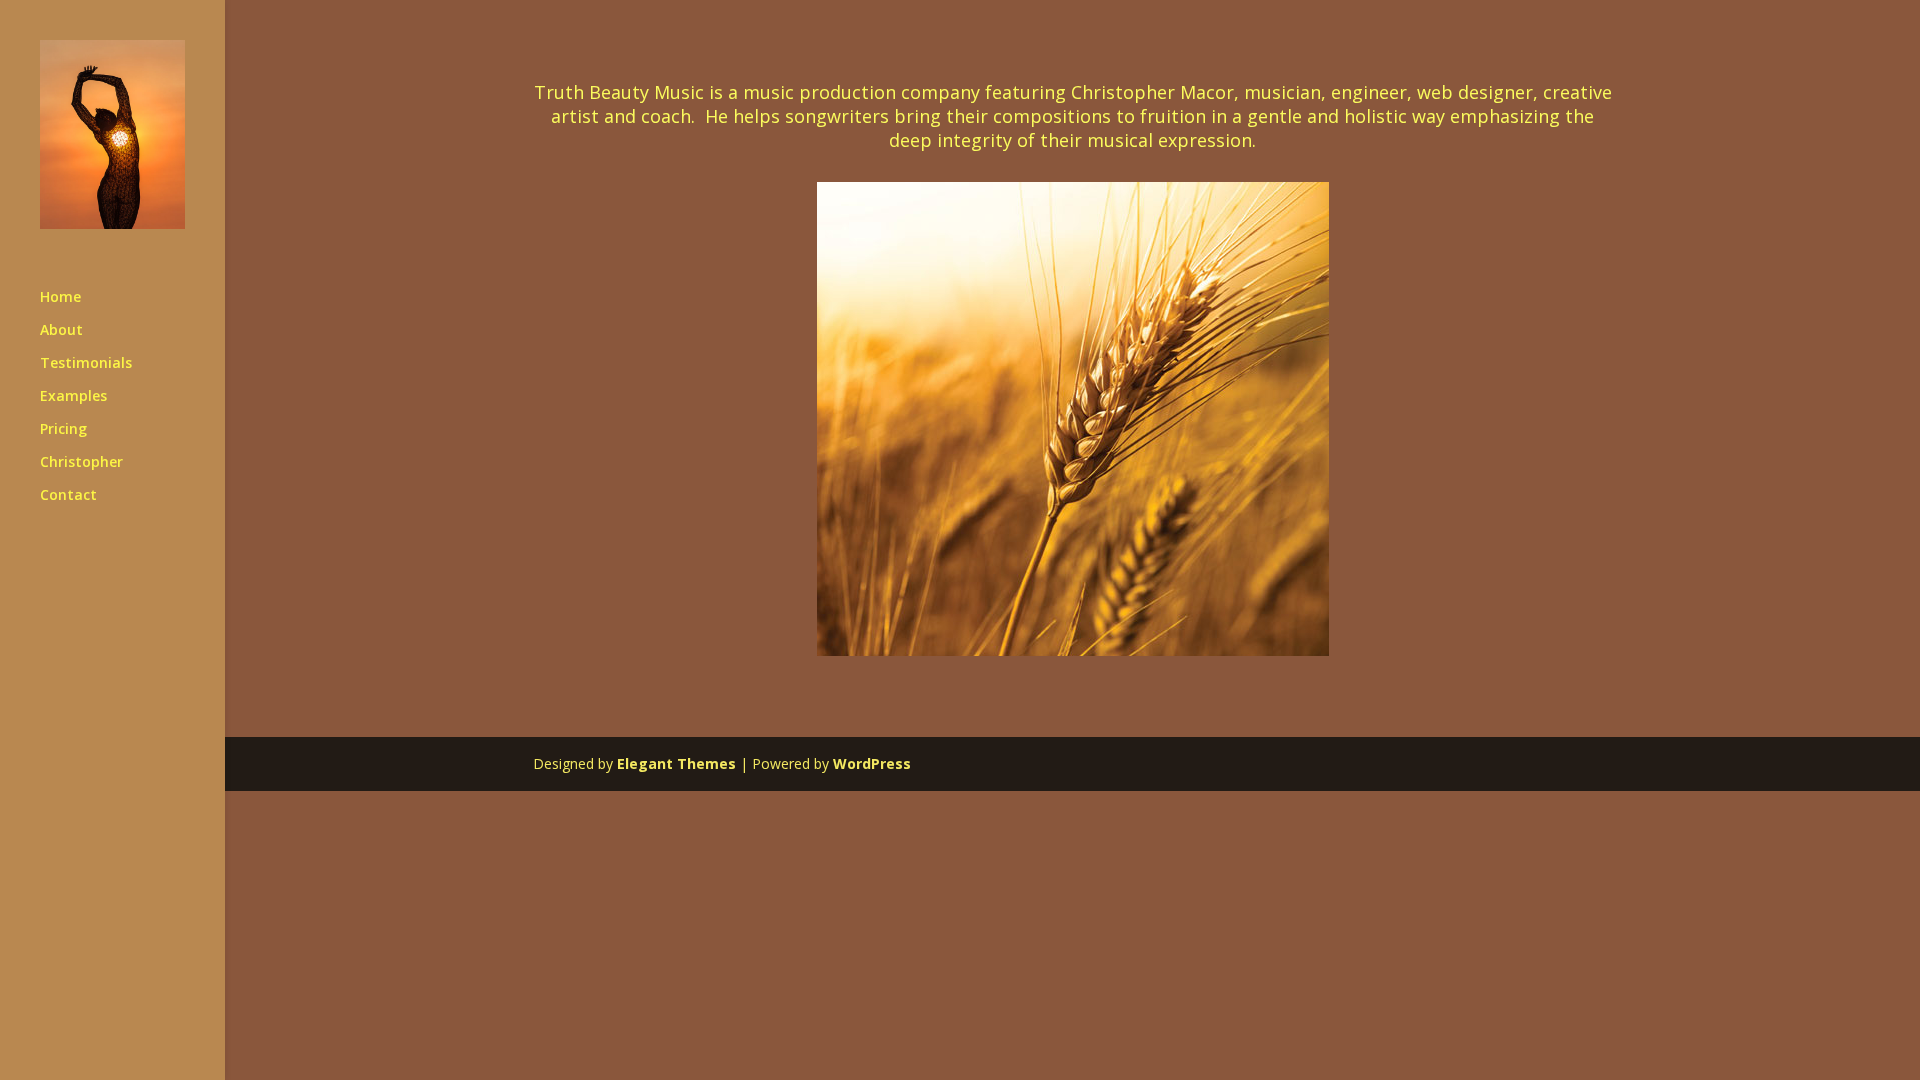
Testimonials (86, 364)
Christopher (81, 463)
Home (60, 298)
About (61, 331)
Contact (68, 496)
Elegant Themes (676, 763)
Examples (73, 397)
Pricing (63, 430)
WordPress (872, 763)
